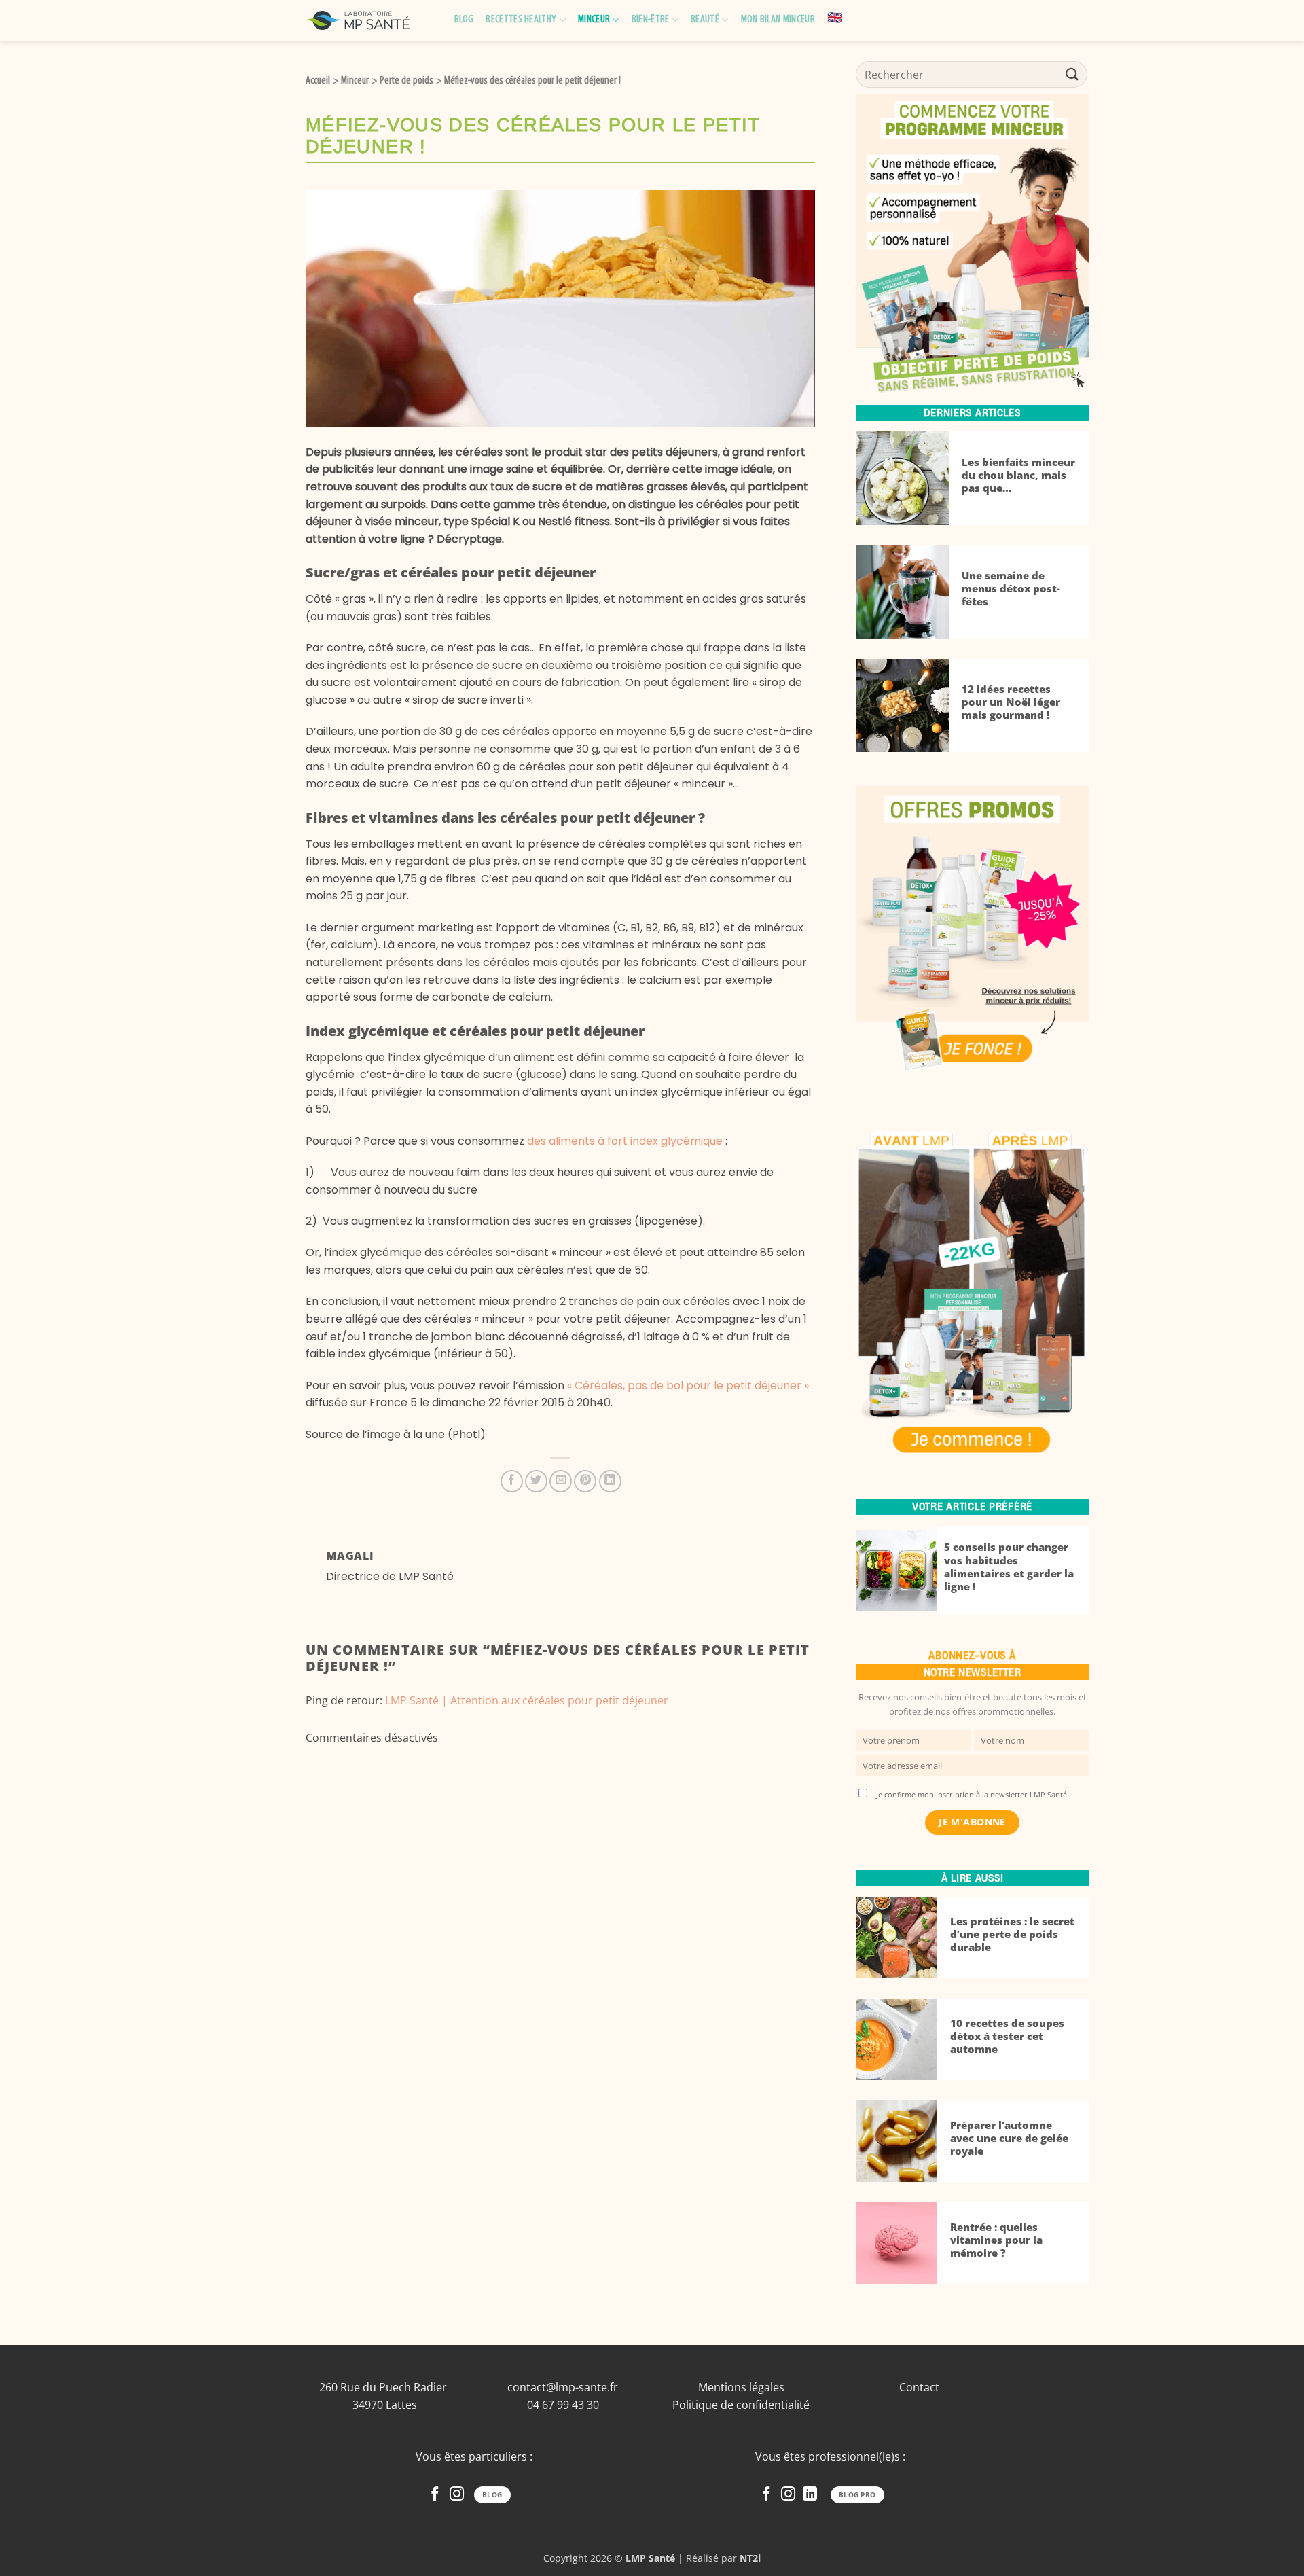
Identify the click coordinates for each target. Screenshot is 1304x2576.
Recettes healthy (521, 20)
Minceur (594, 20)
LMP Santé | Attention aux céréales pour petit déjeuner (527, 1700)
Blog (464, 20)
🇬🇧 (835, 19)
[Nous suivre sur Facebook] (435, 2495)
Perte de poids (406, 81)
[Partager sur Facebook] (512, 1481)
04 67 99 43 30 (563, 2405)
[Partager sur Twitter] (536, 1481)
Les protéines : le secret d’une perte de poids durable (1012, 1934)
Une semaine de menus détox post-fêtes (1011, 589)
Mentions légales (741, 2387)
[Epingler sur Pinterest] (585, 1481)
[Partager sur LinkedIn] (610, 1481)
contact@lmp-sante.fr (563, 2387)
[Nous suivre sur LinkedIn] (810, 2495)
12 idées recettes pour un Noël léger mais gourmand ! (1011, 702)
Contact (919, 2387)
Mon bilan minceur (778, 20)
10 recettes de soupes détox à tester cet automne (1007, 2036)
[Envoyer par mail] (561, 1481)
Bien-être (651, 20)
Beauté (705, 20)
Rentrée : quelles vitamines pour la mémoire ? (996, 2240)
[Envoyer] (1072, 74)
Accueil (318, 81)
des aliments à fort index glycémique (626, 1141)
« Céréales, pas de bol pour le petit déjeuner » (688, 1385)
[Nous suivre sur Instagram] (457, 2495)
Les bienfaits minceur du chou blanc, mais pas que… (1018, 475)
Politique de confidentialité (741, 2405)
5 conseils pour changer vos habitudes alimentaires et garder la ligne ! (1009, 1567)
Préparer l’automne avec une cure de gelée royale (1009, 2138)
